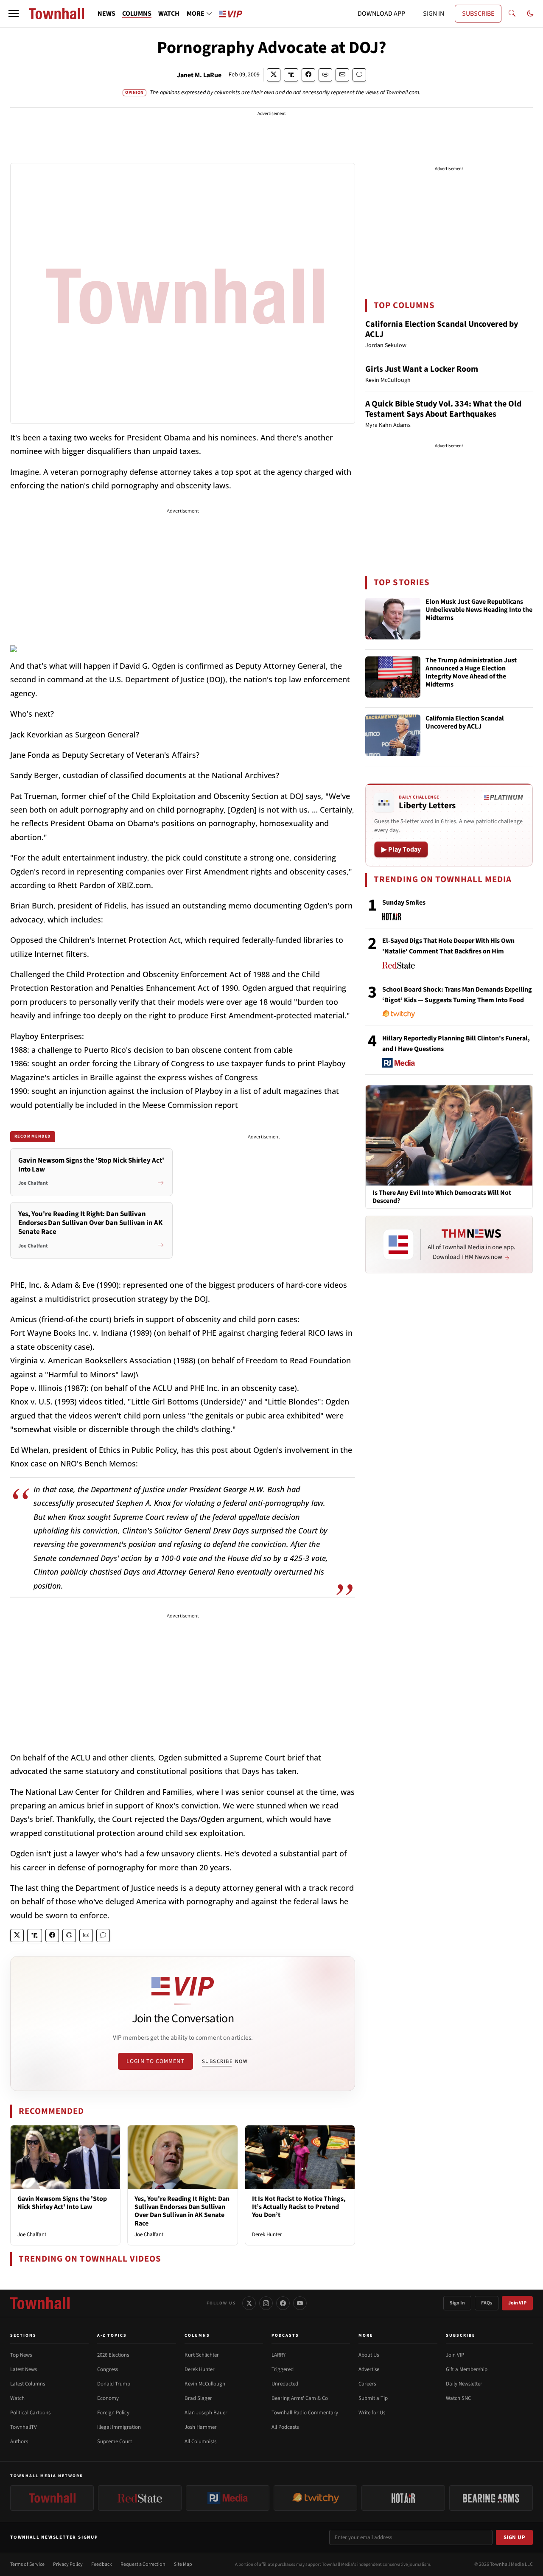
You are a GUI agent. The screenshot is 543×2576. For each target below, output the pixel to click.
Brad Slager (198, 2398)
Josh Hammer (201, 2427)
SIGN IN (434, 14)
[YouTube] (300, 2303)
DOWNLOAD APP (381, 14)
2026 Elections (113, 2355)
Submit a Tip (373, 2398)
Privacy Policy (68, 2564)
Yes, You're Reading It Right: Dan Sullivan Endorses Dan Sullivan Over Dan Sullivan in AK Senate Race (182, 2211)
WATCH (169, 14)
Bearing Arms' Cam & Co (300, 2398)
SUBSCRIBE (478, 14)
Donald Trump (114, 2384)
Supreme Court (115, 2441)
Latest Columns (28, 2384)
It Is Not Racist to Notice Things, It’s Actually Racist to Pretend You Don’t (299, 2207)
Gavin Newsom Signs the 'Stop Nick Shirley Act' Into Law (62, 2203)
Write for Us (372, 2413)
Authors (19, 2441)
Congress (108, 2369)
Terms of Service (27, 2564)
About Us (369, 2355)
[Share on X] (274, 75)
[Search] (512, 14)
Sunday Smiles (404, 903)
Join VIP (517, 2303)
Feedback (102, 2564)
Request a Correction (143, 2564)
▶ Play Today (401, 849)
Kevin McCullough (205, 2384)
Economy (108, 2398)
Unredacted (285, 2384)
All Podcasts (285, 2427)
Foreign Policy (113, 2413)
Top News (21, 2355)
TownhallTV (24, 2427)
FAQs (487, 2303)
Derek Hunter (267, 2234)
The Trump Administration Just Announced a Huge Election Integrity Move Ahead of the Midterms (471, 673)
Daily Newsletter (464, 2384)
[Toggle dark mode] (530, 14)
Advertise (369, 2369)
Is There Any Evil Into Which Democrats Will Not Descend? (442, 1197)
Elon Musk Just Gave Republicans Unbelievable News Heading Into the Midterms (479, 610)
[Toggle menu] (14, 14)
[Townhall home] (40, 2303)
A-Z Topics (112, 2335)
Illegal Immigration (119, 2427)
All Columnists (200, 2441)
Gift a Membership (467, 2369)
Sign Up (515, 2537)
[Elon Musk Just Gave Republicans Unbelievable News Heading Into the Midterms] (393, 619)
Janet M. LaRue (199, 75)
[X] (249, 2303)
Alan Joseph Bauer (206, 2413)
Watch (17, 2398)
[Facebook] (283, 2303)
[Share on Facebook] (308, 75)
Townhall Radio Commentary (305, 2413)
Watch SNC (458, 2398)
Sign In (457, 2303)
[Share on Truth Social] (291, 75)
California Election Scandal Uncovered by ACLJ (442, 329)
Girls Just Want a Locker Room (422, 369)
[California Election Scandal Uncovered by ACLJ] (393, 735)
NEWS (106, 14)
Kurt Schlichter (202, 2355)
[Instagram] (266, 2303)
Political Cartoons (30, 2413)
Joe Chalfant (32, 2234)
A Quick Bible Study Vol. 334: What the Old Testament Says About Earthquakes (443, 409)
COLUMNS (137, 14)
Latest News (24, 2369)
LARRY (278, 2355)
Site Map (183, 2564)
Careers (367, 2384)
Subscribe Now (225, 2061)
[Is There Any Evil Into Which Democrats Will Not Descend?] (449, 1135)
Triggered (283, 2369)
